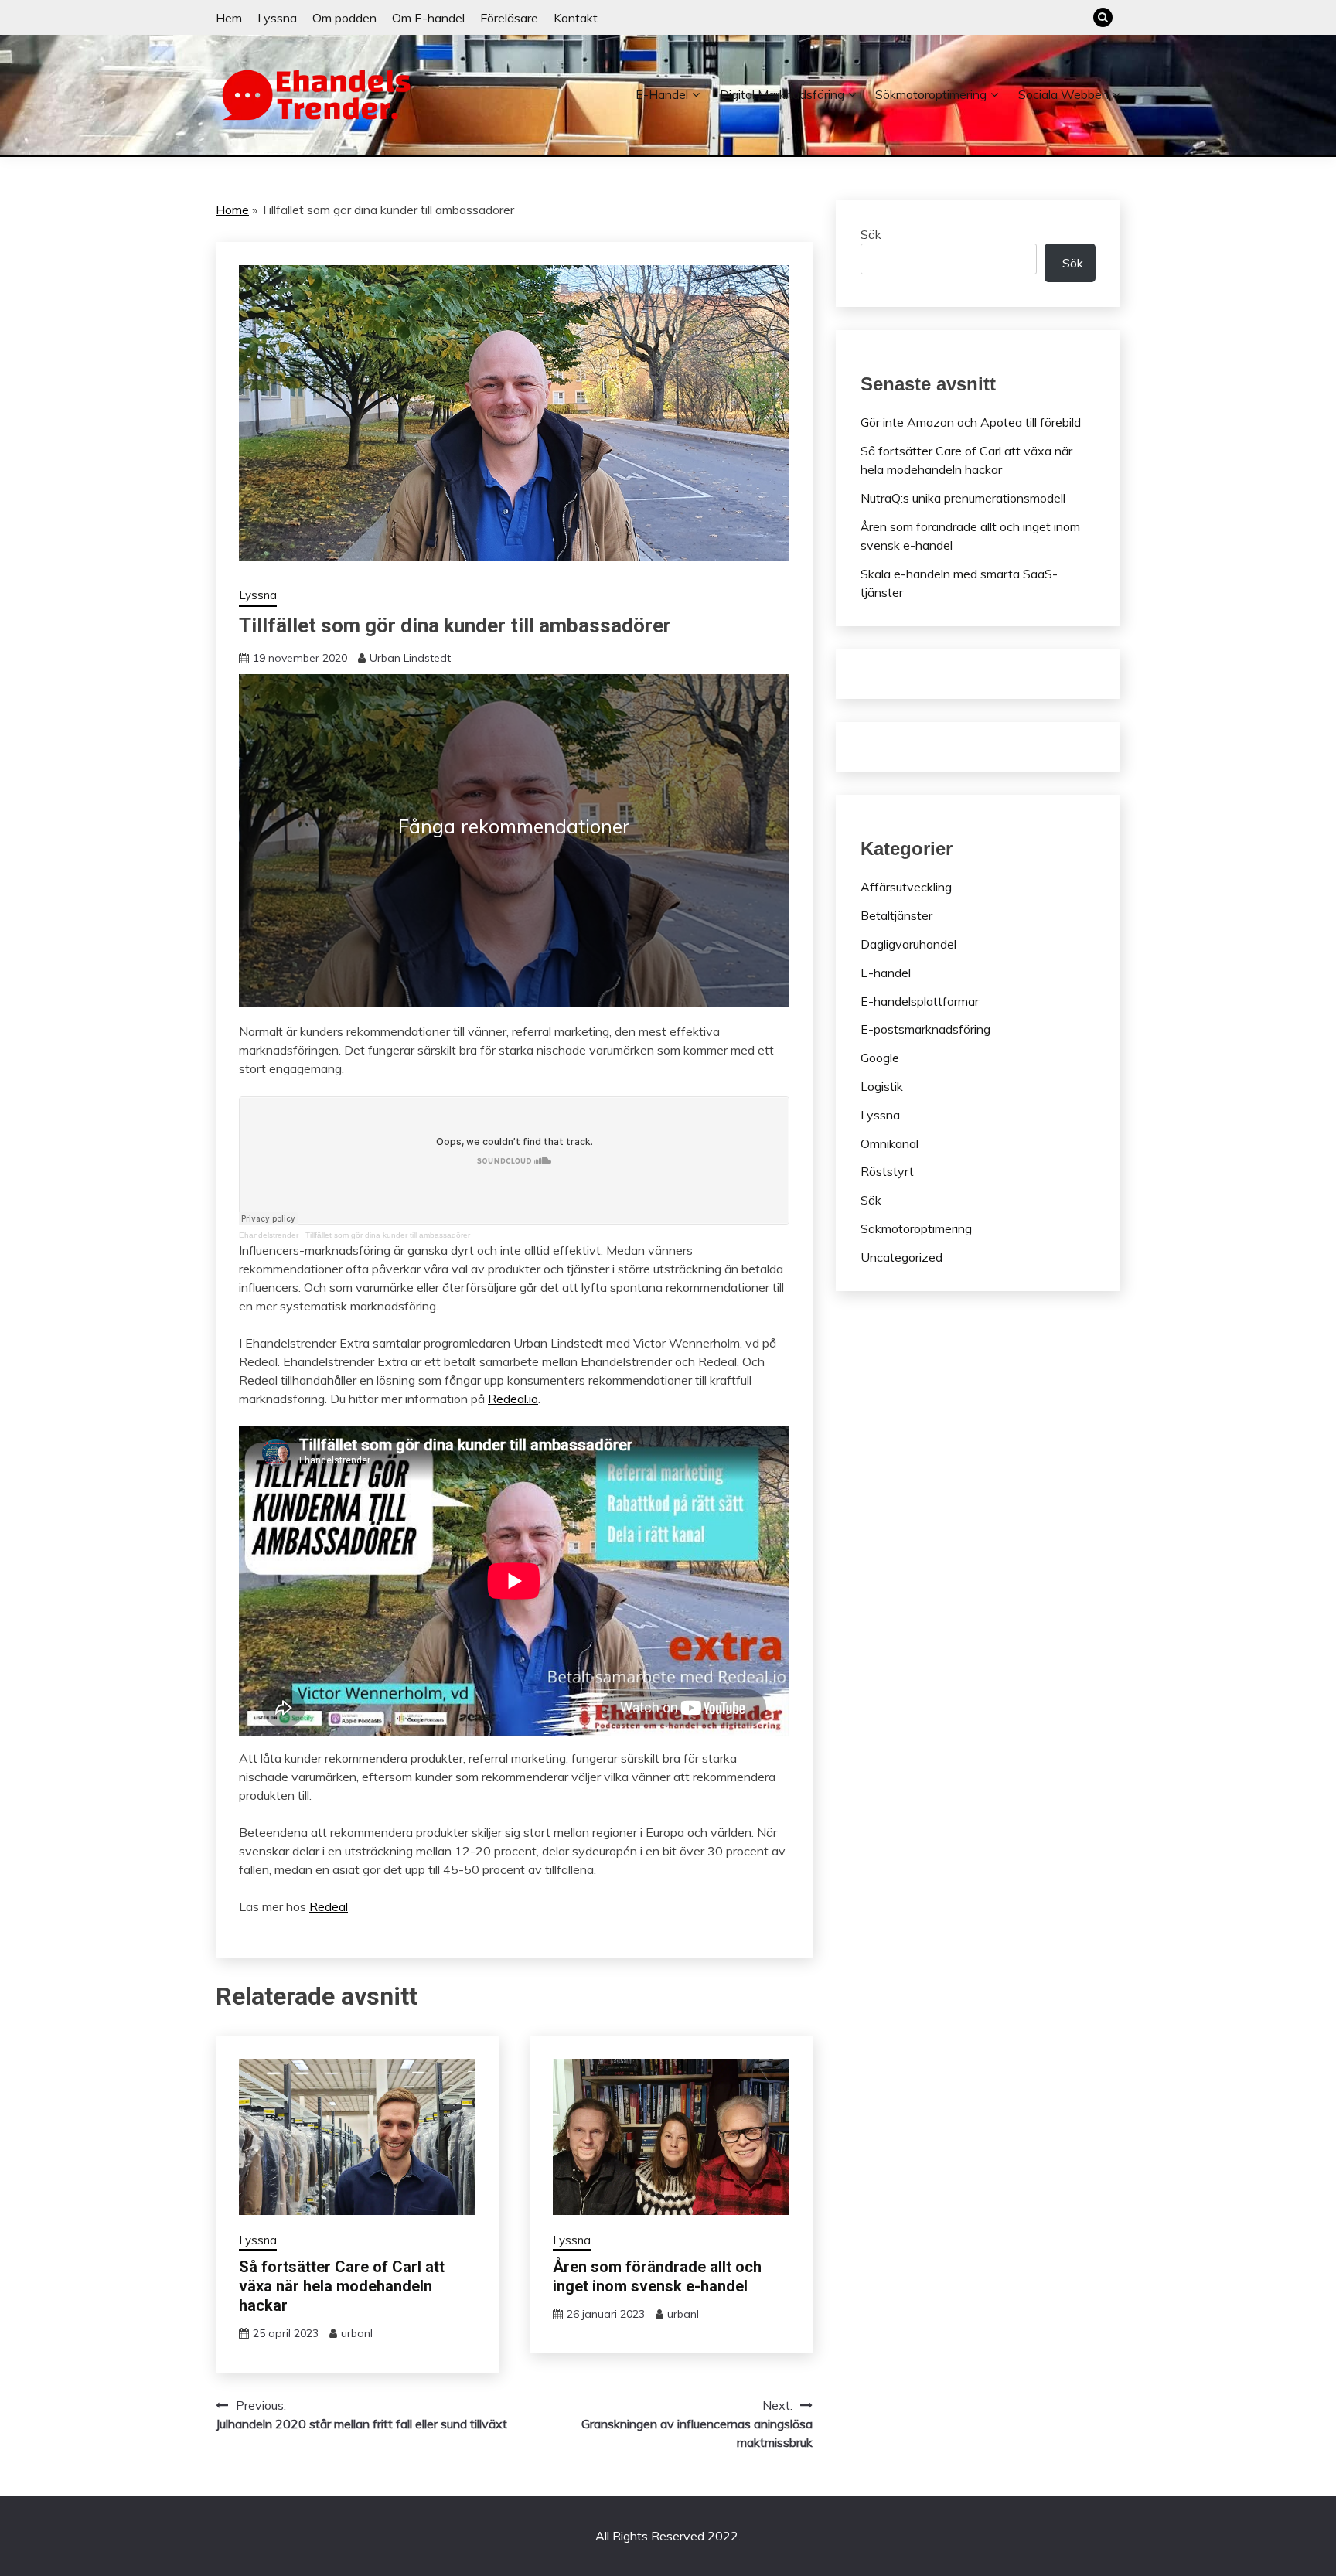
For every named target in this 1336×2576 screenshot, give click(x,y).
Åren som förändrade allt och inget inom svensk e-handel (657, 2276)
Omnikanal (890, 1143)
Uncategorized (901, 1257)
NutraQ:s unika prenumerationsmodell (963, 498)
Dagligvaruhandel (908, 944)
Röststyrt (887, 1171)
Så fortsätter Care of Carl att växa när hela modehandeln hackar (342, 2286)
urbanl (357, 2333)
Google (880, 1058)
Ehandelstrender (269, 1235)
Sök (871, 234)
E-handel (662, 94)
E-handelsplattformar (920, 1001)
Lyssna (277, 18)
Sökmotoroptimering (931, 94)
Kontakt (576, 18)
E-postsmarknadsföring (925, 1029)
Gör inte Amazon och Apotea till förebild (971, 422)
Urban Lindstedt (410, 658)
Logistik (882, 1086)
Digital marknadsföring (782, 94)
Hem (229, 18)
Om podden (344, 18)
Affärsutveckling (906, 887)
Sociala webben (1063, 94)
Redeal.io (513, 1399)
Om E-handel (428, 18)
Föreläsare (509, 18)
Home (232, 210)
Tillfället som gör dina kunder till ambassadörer (388, 1235)
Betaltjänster (896, 915)
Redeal (329, 1906)
